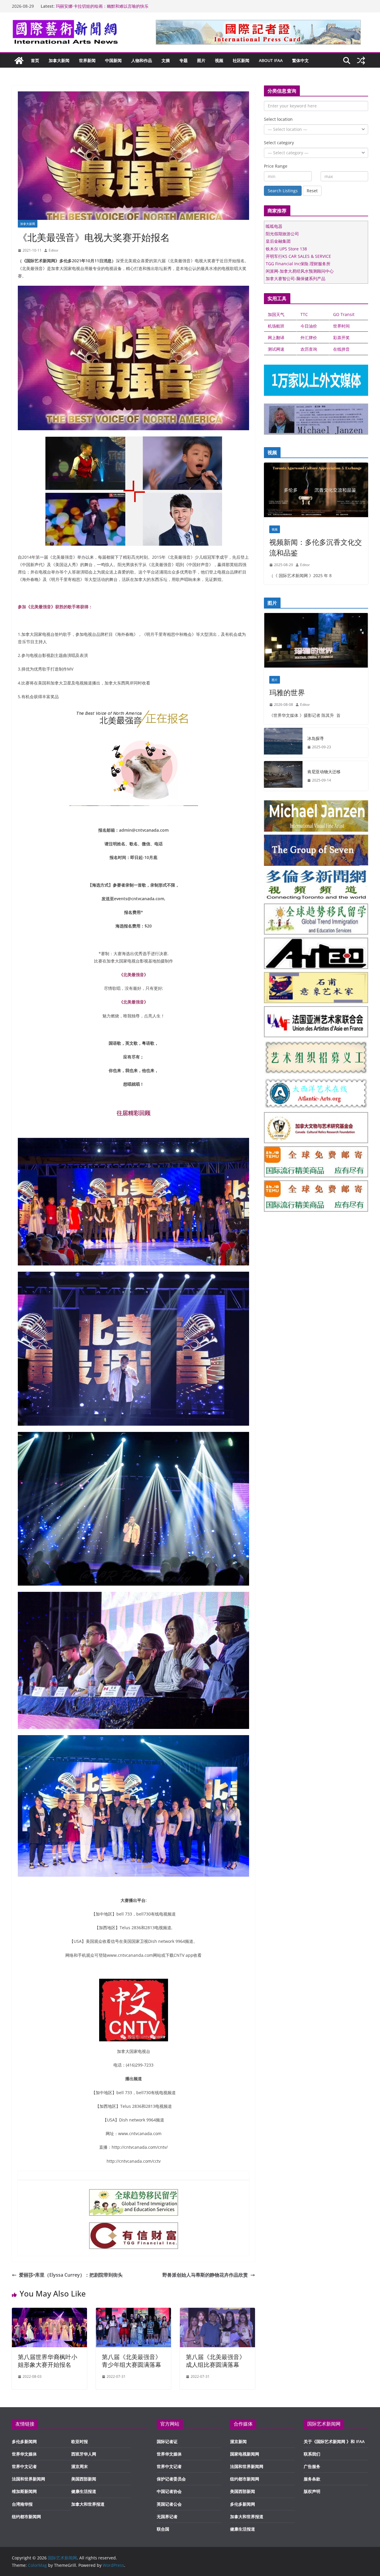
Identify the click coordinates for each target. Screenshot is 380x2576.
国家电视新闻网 (245, 2454)
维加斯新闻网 (24, 2491)
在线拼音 (341, 349)
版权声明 (312, 2491)
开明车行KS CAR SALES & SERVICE (298, 256)
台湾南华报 (22, 2504)
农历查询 (309, 349)
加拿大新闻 (59, 60)
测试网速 (276, 349)
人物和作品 (142, 60)
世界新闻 (87, 60)
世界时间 (341, 326)
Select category (279, 143)
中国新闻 (113, 60)
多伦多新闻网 (24, 2441)
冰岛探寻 (316, 738)
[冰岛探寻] (283, 743)
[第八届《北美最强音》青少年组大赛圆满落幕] (133, 2312)
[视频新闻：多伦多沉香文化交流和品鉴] (316, 491)
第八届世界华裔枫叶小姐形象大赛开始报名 (47, 2361)
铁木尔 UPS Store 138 (286, 249)
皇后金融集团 (278, 241)
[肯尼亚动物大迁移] (283, 776)
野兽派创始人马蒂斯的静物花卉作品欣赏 (205, 2275)
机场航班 (276, 326)
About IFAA (271, 60)
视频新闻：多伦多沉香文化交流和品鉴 (316, 547)
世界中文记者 (24, 2466)
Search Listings (283, 191)
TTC (304, 314)
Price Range (276, 166)
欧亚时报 (80, 2441)
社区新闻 (241, 60)
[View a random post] (361, 61)
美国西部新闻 (84, 2479)
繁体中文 (300, 60)
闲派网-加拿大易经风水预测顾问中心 (300, 271)
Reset (312, 191)
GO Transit (344, 314)
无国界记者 (167, 2517)
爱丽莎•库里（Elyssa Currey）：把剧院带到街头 (71, 2275)
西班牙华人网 (84, 2454)
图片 (201, 60)
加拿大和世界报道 (88, 2504)
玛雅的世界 (287, 692)
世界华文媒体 (24, 2454)
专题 (183, 60)
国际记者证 (167, 2441)
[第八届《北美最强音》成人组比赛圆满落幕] (217, 2312)
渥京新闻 (238, 2441)
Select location (278, 119)
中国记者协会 (169, 2491)
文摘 (166, 60)
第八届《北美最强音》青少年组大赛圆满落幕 (132, 2361)
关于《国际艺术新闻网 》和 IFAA (334, 2441)
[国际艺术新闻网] (19, 61)
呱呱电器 (274, 226)
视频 (219, 60)
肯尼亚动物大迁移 (324, 772)
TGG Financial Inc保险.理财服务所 (298, 264)
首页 (35, 60)
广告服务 (312, 2466)
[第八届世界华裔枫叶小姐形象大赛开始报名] (49, 2312)
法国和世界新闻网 (28, 2479)
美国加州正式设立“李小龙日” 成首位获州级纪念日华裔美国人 (112, 6)
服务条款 (312, 2479)
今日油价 (309, 326)
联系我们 (312, 2454)
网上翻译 (276, 338)
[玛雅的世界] (316, 642)
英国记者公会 (169, 2504)
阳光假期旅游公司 (282, 234)
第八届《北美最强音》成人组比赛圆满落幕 (216, 2361)
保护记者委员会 (171, 2479)
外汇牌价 (309, 338)
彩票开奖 (341, 338)
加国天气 (276, 314)
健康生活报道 (84, 2491)
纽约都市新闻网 (26, 2517)
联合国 (163, 2529)
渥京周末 (80, 2466)
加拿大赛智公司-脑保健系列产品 (296, 278)
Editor (54, 250)
